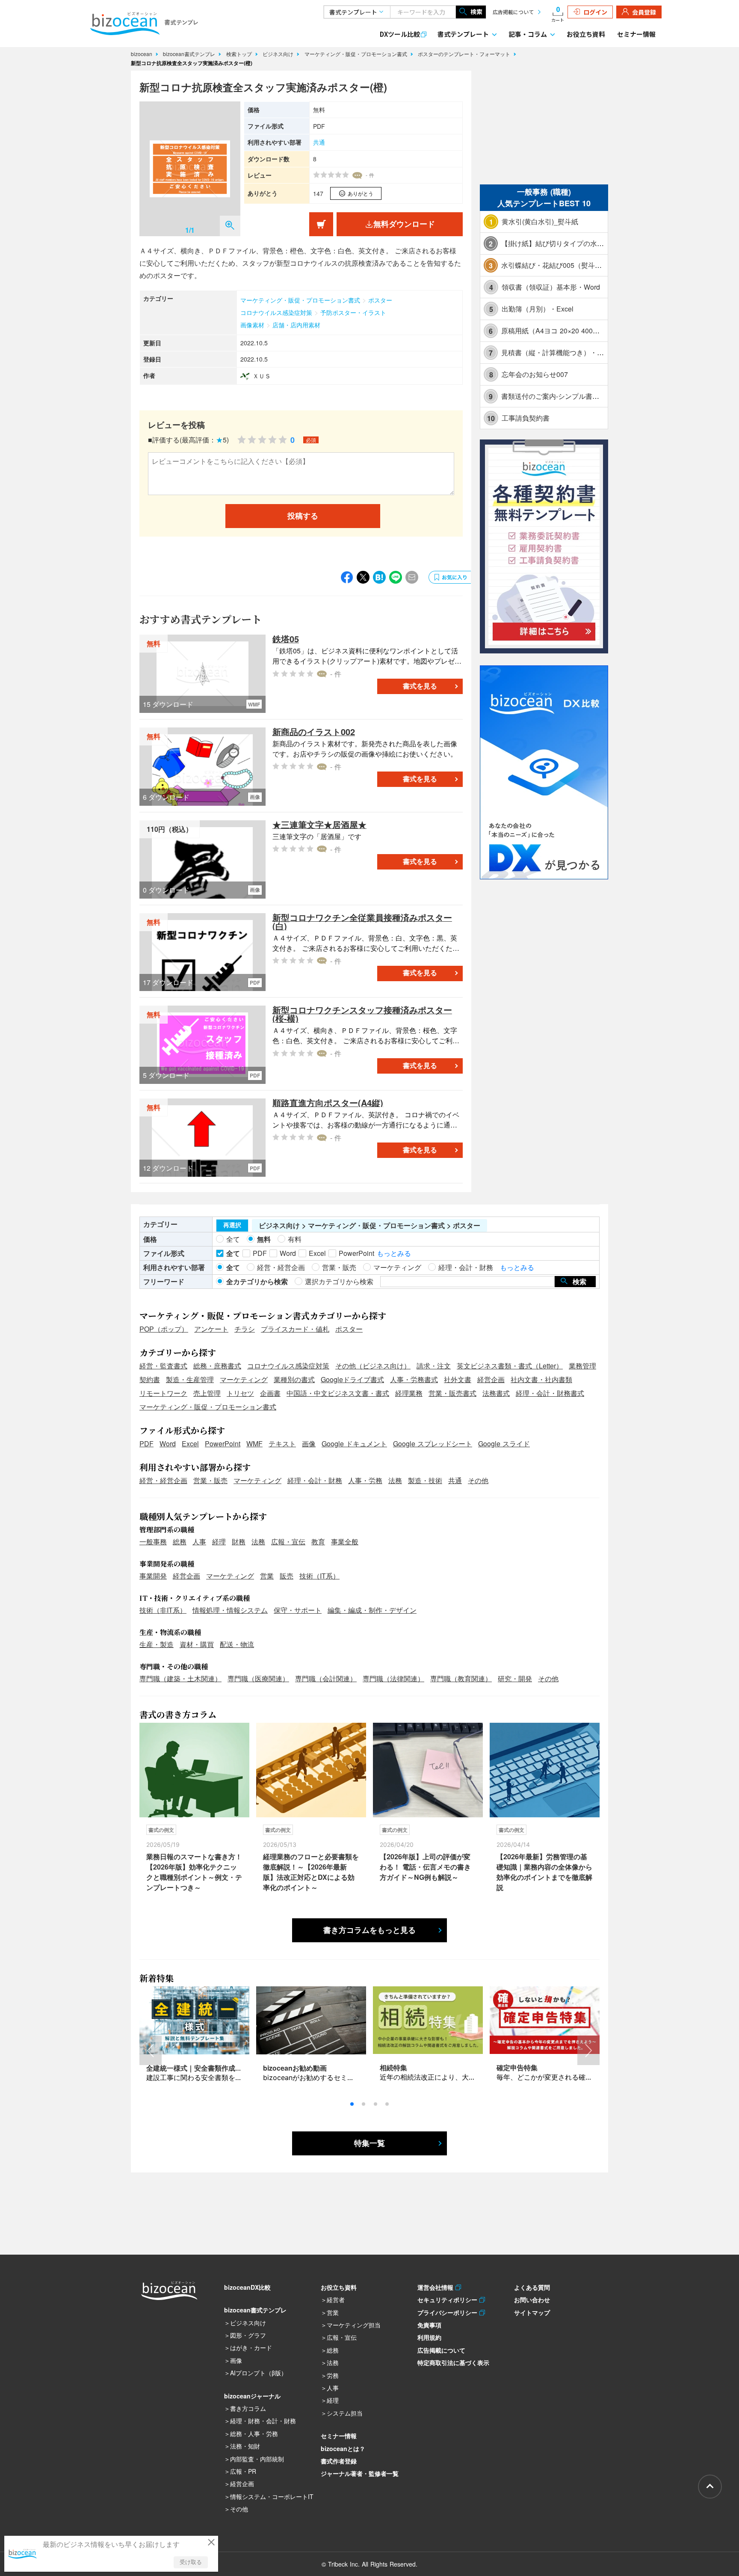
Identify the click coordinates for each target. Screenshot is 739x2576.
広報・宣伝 (288, 1542)
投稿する (303, 516)
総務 (180, 1542)
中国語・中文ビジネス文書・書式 (338, 1393)
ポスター (380, 300)
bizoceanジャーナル (252, 2396)
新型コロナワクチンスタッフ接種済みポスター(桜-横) (362, 1014)
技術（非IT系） (163, 1610)
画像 (309, 1444)
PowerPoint (223, 1444)
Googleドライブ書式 (352, 1379)
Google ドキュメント (354, 1444)
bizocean (142, 54)
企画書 (270, 1393)
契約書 (150, 1379)
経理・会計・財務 (315, 1480)
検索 (476, 12)
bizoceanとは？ (343, 2448)
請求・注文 (434, 1366)
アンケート (211, 1329)
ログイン (595, 12)
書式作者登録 (339, 2461)
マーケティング (244, 1379)
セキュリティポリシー (448, 2300)
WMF (254, 1444)
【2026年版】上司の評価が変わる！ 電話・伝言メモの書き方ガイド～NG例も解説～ (425, 1867)
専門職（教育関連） (461, 1678)
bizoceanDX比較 (247, 2287)
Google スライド (504, 1444)
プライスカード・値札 (295, 1329)
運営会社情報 (436, 2287)
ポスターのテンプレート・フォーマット (465, 54)
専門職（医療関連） (258, 1678)
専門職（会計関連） (326, 1678)
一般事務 (153, 1542)
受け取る (191, 2562)
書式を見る (420, 686)
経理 (219, 1542)
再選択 (232, 1225)
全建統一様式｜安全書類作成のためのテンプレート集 (228, 2068)
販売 (287, 1576)
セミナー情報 (636, 34)
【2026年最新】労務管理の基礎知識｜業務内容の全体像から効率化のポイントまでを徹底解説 (544, 1872)
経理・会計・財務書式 (550, 1393)
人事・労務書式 (414, 1379)
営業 (267, 1576)
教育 (318, 1542)
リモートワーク (163, 1393)
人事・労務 (365, 1480)
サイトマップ (532, 2312)
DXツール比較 (400, 34)
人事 (199, 1542)
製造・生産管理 (190, 1379)
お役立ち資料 (586, 34)
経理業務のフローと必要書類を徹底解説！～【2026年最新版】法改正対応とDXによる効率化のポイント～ (311, 1872)
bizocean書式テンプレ (190, 54)
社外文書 (458, 1379)
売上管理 (207, 1393)
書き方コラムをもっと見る (369, 1930)
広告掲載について (513, 12)
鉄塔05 (286, 639)
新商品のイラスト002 (314, 732)
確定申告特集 (517, 2067)
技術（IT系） (319, 1576)
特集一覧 (369, 2143)
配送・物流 (237, 1644)
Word (168, 1444)
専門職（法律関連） (393, 1678)
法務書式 (496, 1393)
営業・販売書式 (452, 1393)
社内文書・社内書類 (541, 1379)
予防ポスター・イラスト (353, 312)
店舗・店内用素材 (296, 325)
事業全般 (345, 1542)
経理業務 (409, 1393)
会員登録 (644, 12)
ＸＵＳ (262, 376)
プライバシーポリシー (448, 2312)
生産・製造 (157, 1644)
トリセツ (240, 1393)
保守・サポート (298, 1610)
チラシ (245, 1329)
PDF (146, 1444)
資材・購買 (197, 1644)
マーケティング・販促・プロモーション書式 (357, 54)
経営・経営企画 (163, 1480)
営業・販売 (210, 1480)
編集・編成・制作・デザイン (372, 1610)
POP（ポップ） (164, 1329)
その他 (478, 1480)
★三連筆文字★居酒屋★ (319, 824)
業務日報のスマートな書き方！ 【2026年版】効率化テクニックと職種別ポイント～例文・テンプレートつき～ (194, 1872)
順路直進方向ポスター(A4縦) (328, 1103)
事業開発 (153, 1576)
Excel (190, 1444)
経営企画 (491, 1379)
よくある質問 (532, 2287)
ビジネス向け (279, 54)
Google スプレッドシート (433, 1444)
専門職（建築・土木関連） (180, 1678)
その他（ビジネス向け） (373, 1366)
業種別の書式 (294, 1379)
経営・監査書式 (163, 1366)
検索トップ (240, 54)
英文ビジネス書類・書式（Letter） (510, 1366)
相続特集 (393, 2067)
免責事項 (429, 2325)
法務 (395, 1480)
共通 (319, 142)
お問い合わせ (532, 2300)
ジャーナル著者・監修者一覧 (360, 2473)
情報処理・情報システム (230, 1610)
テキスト (282, 1444)
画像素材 (252, 325)
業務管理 (582, 1366)
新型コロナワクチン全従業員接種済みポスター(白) (362, 921)
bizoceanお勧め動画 (295, 2068)
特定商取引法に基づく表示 (453, 2362)
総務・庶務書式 (217, 1366)
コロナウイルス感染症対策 (276, 312)
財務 (239, 1542)
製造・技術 (425, 1480)
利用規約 (429, 2337)
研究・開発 (515, 1678)
